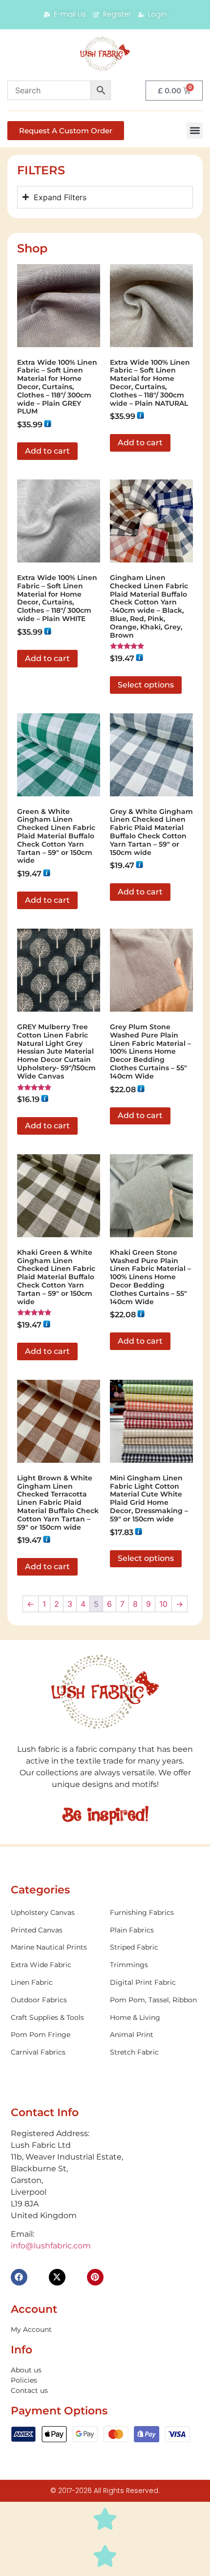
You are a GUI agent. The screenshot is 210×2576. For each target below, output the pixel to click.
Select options (146, 685)
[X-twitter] (57, 2277)
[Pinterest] (95, 2277)
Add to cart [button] (47, 451)
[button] (195, 131)
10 (163, 1604)
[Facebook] (19, 2277)
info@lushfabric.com (51, 2246)
